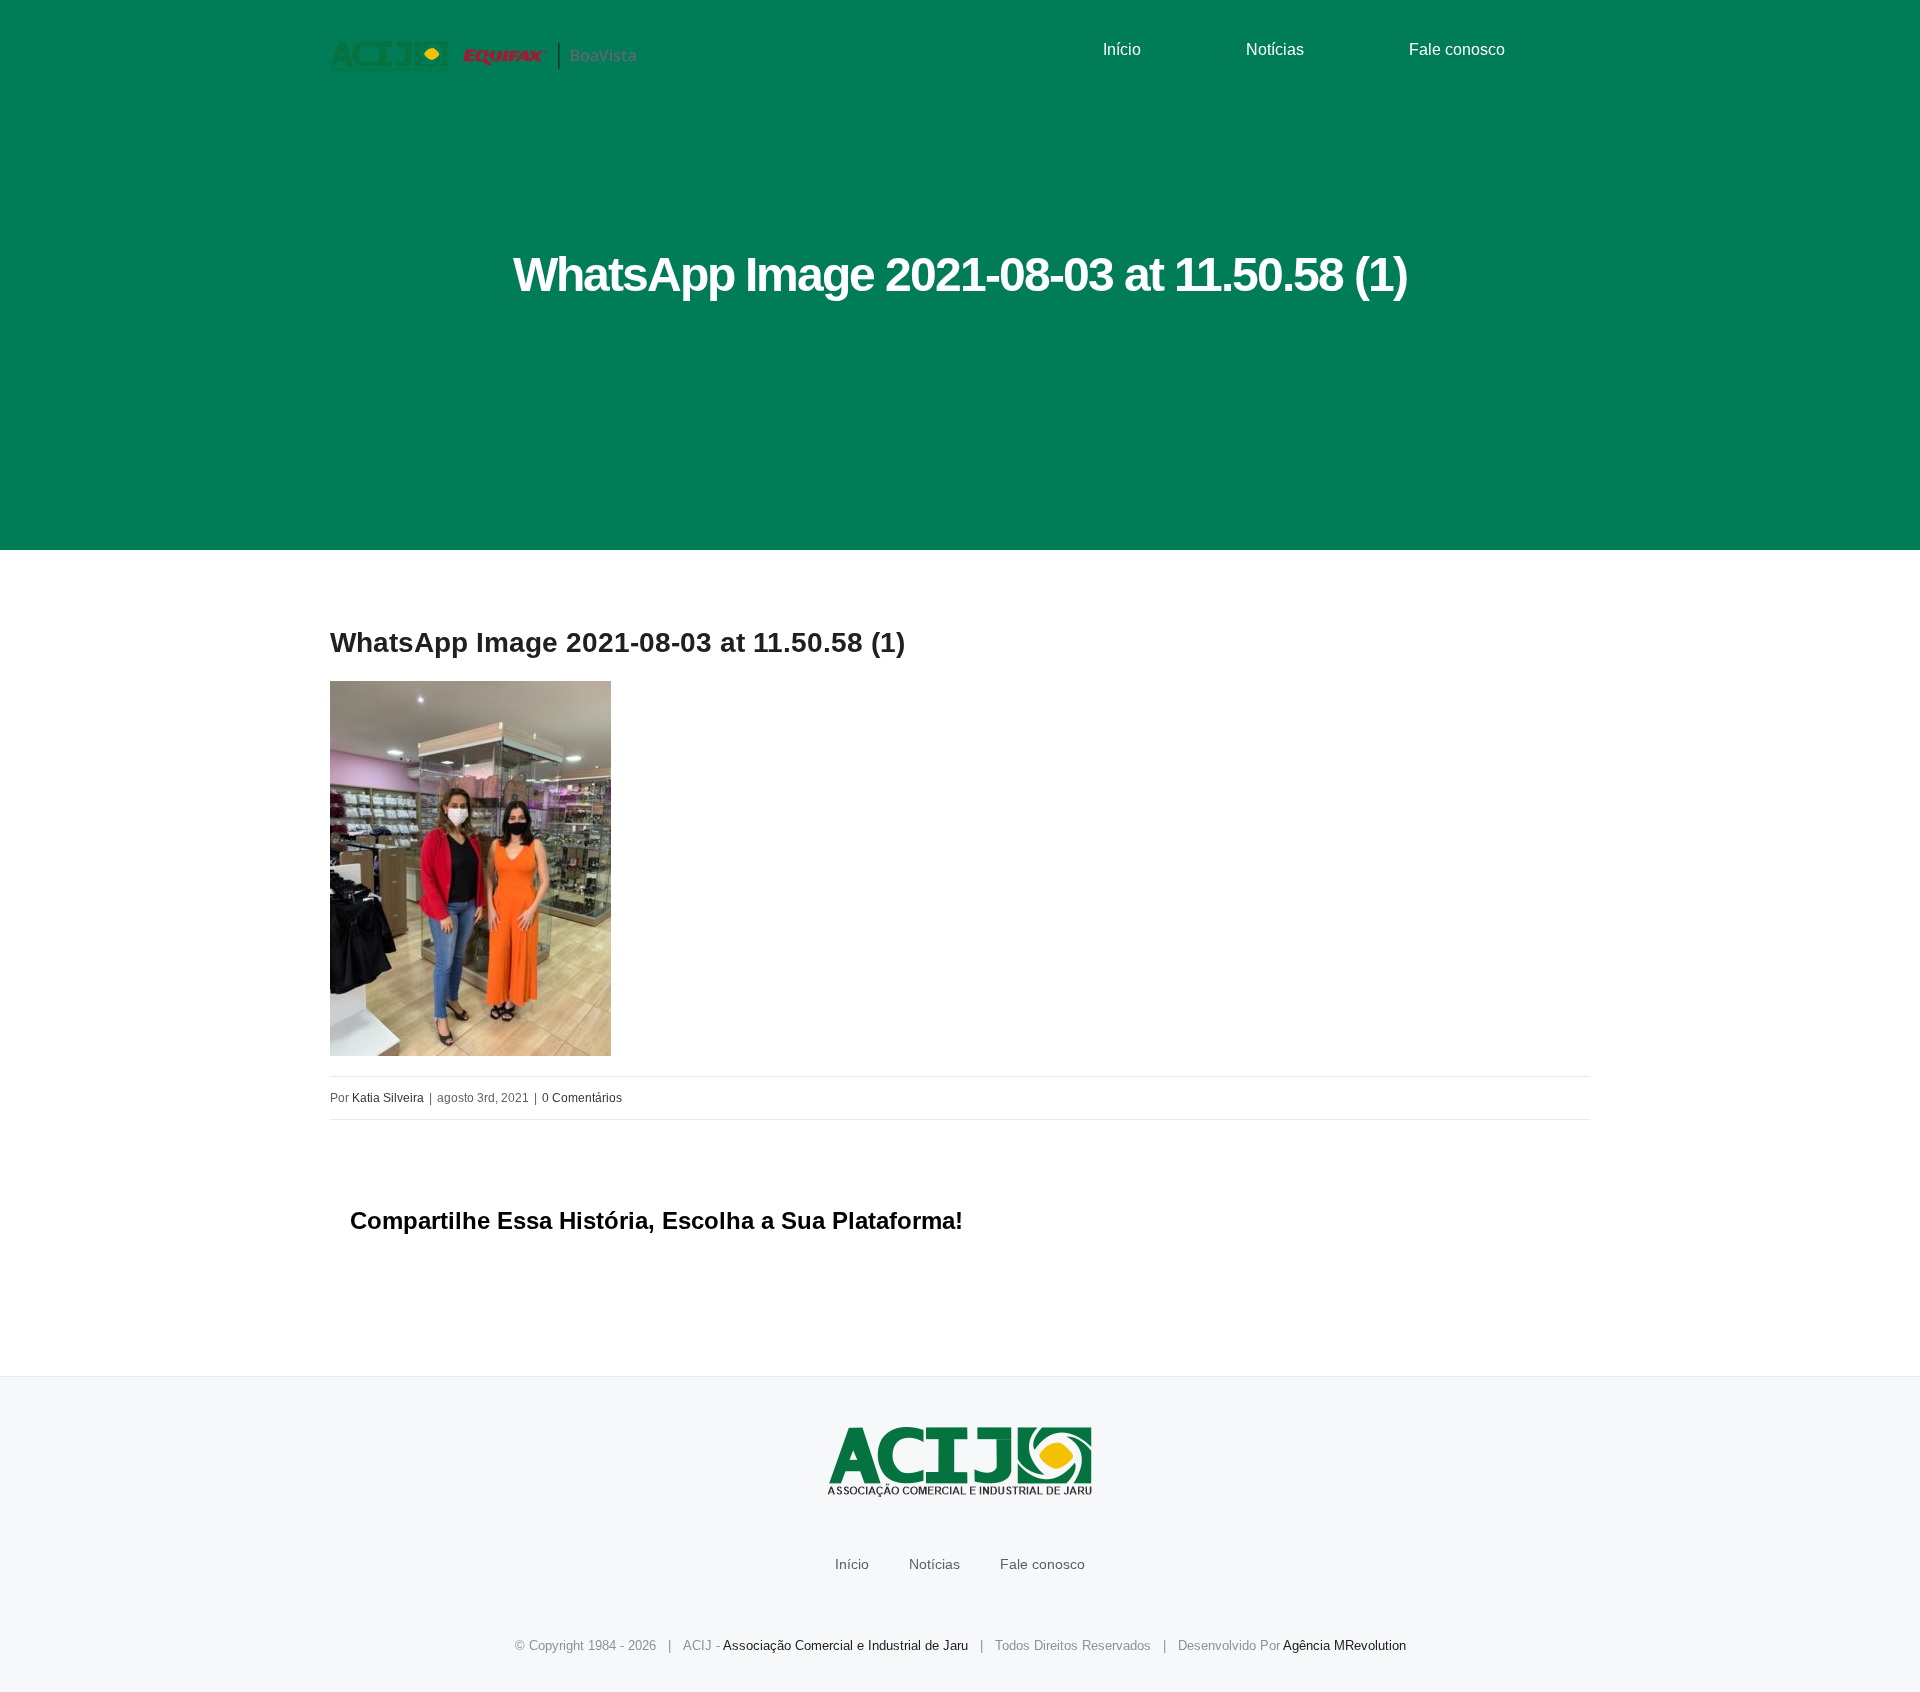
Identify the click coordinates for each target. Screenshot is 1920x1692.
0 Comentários (582, 1098)
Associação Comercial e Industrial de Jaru (845, 1645)
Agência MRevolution (1344, 1645)
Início (852, 1564)
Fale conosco (1042, 1564)
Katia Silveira (388, 1098)
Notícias (934, 1564)
